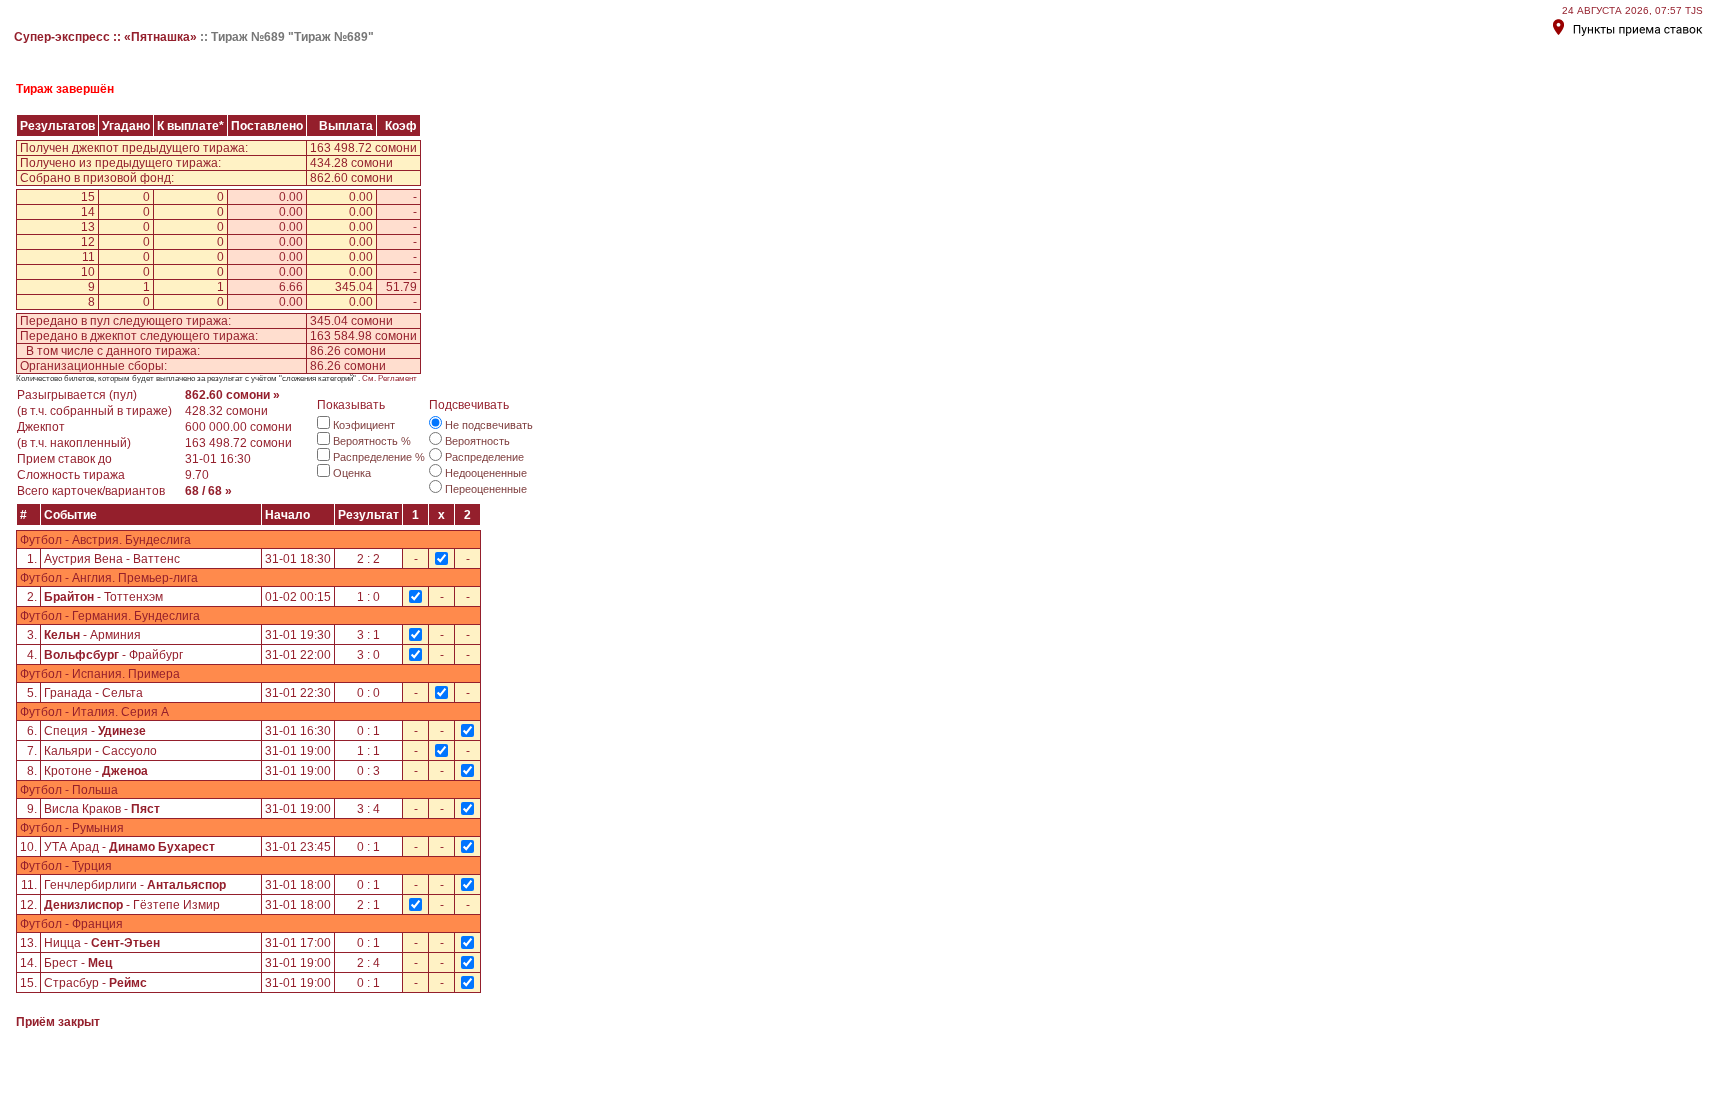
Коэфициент (364, 425)
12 (88, 242)
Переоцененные (486, 489)
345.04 (354, 287)
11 (88, 257)
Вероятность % (372, 441)
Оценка (352, 473)
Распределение (484, 457)
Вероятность (477, 441)
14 (88, 212)
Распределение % (379, 457)
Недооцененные (486, 473)
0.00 (291, 197)
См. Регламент (389, 378)
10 (88, 272)
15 (88, 197)
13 (88, 227)
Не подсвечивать (489, 425)
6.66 (291, 287)
